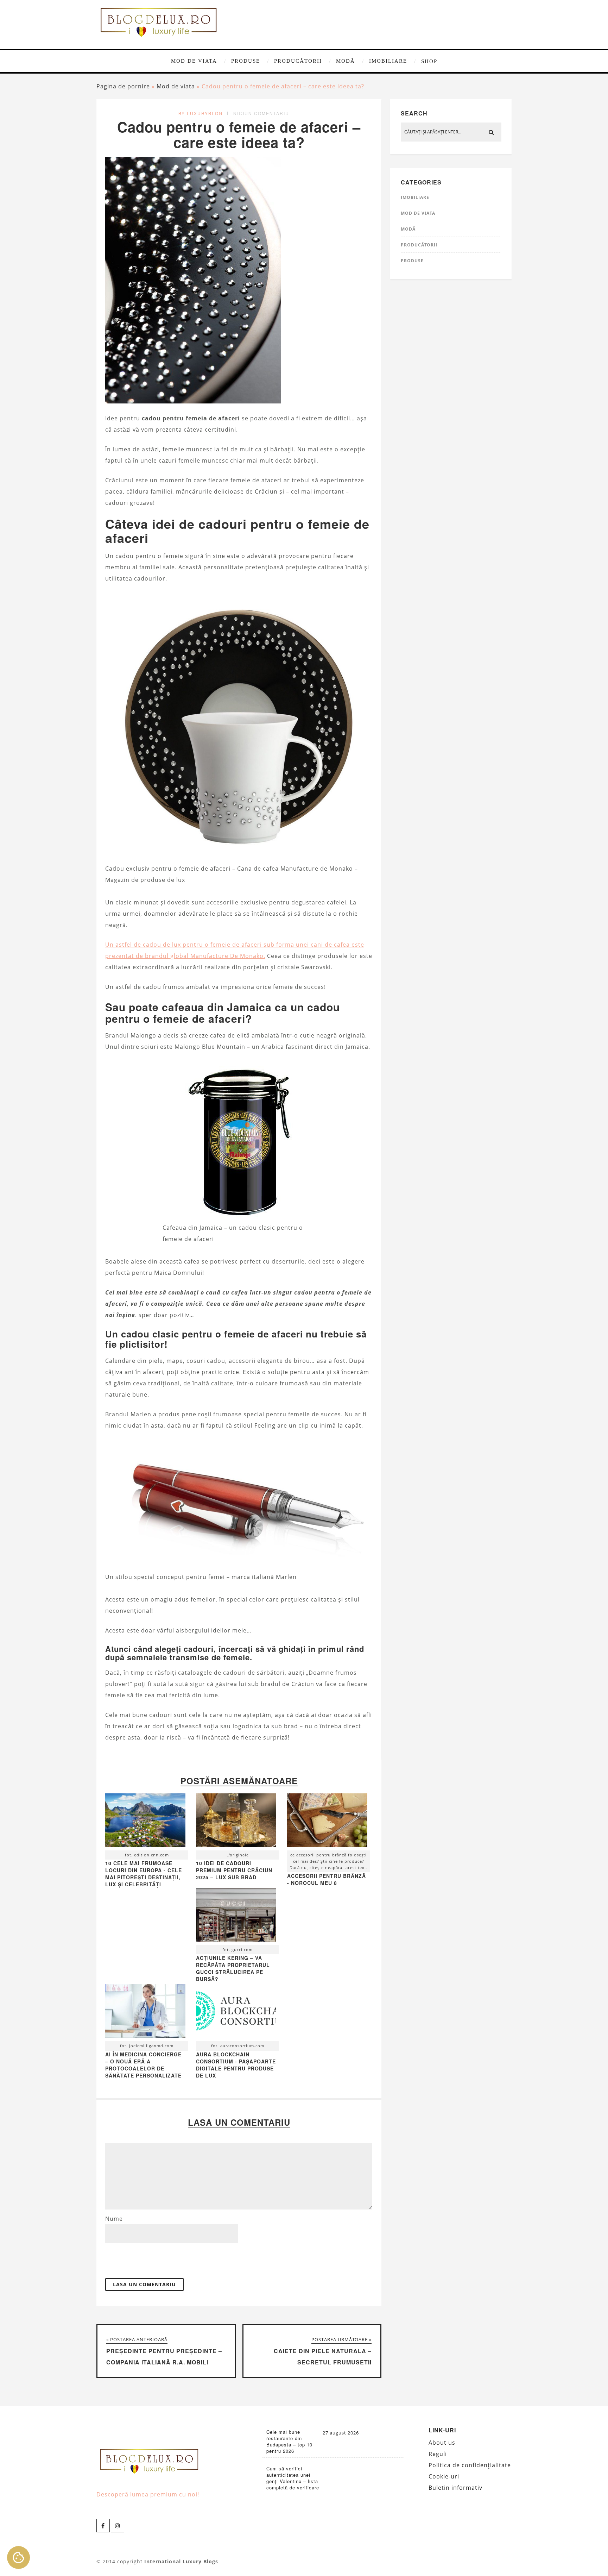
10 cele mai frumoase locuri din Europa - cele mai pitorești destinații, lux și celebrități (144, 1874)
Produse (246, 61)
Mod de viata (194, 61)
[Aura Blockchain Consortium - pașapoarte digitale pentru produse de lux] (236, 2013)
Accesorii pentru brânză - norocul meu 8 (327, 1879)
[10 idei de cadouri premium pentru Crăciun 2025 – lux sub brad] (236, 1822)
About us (442, 2443)
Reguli (438, 2454)
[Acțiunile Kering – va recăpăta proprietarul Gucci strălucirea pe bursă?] (236, 1917)
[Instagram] (118, 2526)
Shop (429, 61)
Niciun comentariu (261, 113)
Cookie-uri (444, 2476)
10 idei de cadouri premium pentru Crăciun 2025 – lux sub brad (234, 1870)
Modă (346, 61)
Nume (114, 2219)
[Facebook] (103, 2526)
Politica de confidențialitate (470, 2465)
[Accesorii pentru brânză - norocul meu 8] (327, 1822)
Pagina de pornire (123, 86)
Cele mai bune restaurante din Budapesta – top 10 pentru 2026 (289, 2442)
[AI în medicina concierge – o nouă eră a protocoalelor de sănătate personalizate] (145, 2013)
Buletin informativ (455, 2488)
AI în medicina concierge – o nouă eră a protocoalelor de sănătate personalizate (143, 2065)
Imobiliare (388, 61)
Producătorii (298, 61)
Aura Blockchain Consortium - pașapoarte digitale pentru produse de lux (236, 2065)
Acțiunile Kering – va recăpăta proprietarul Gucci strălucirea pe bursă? (233, 1968)
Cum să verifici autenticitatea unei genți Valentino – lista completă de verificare (293, 2478)
